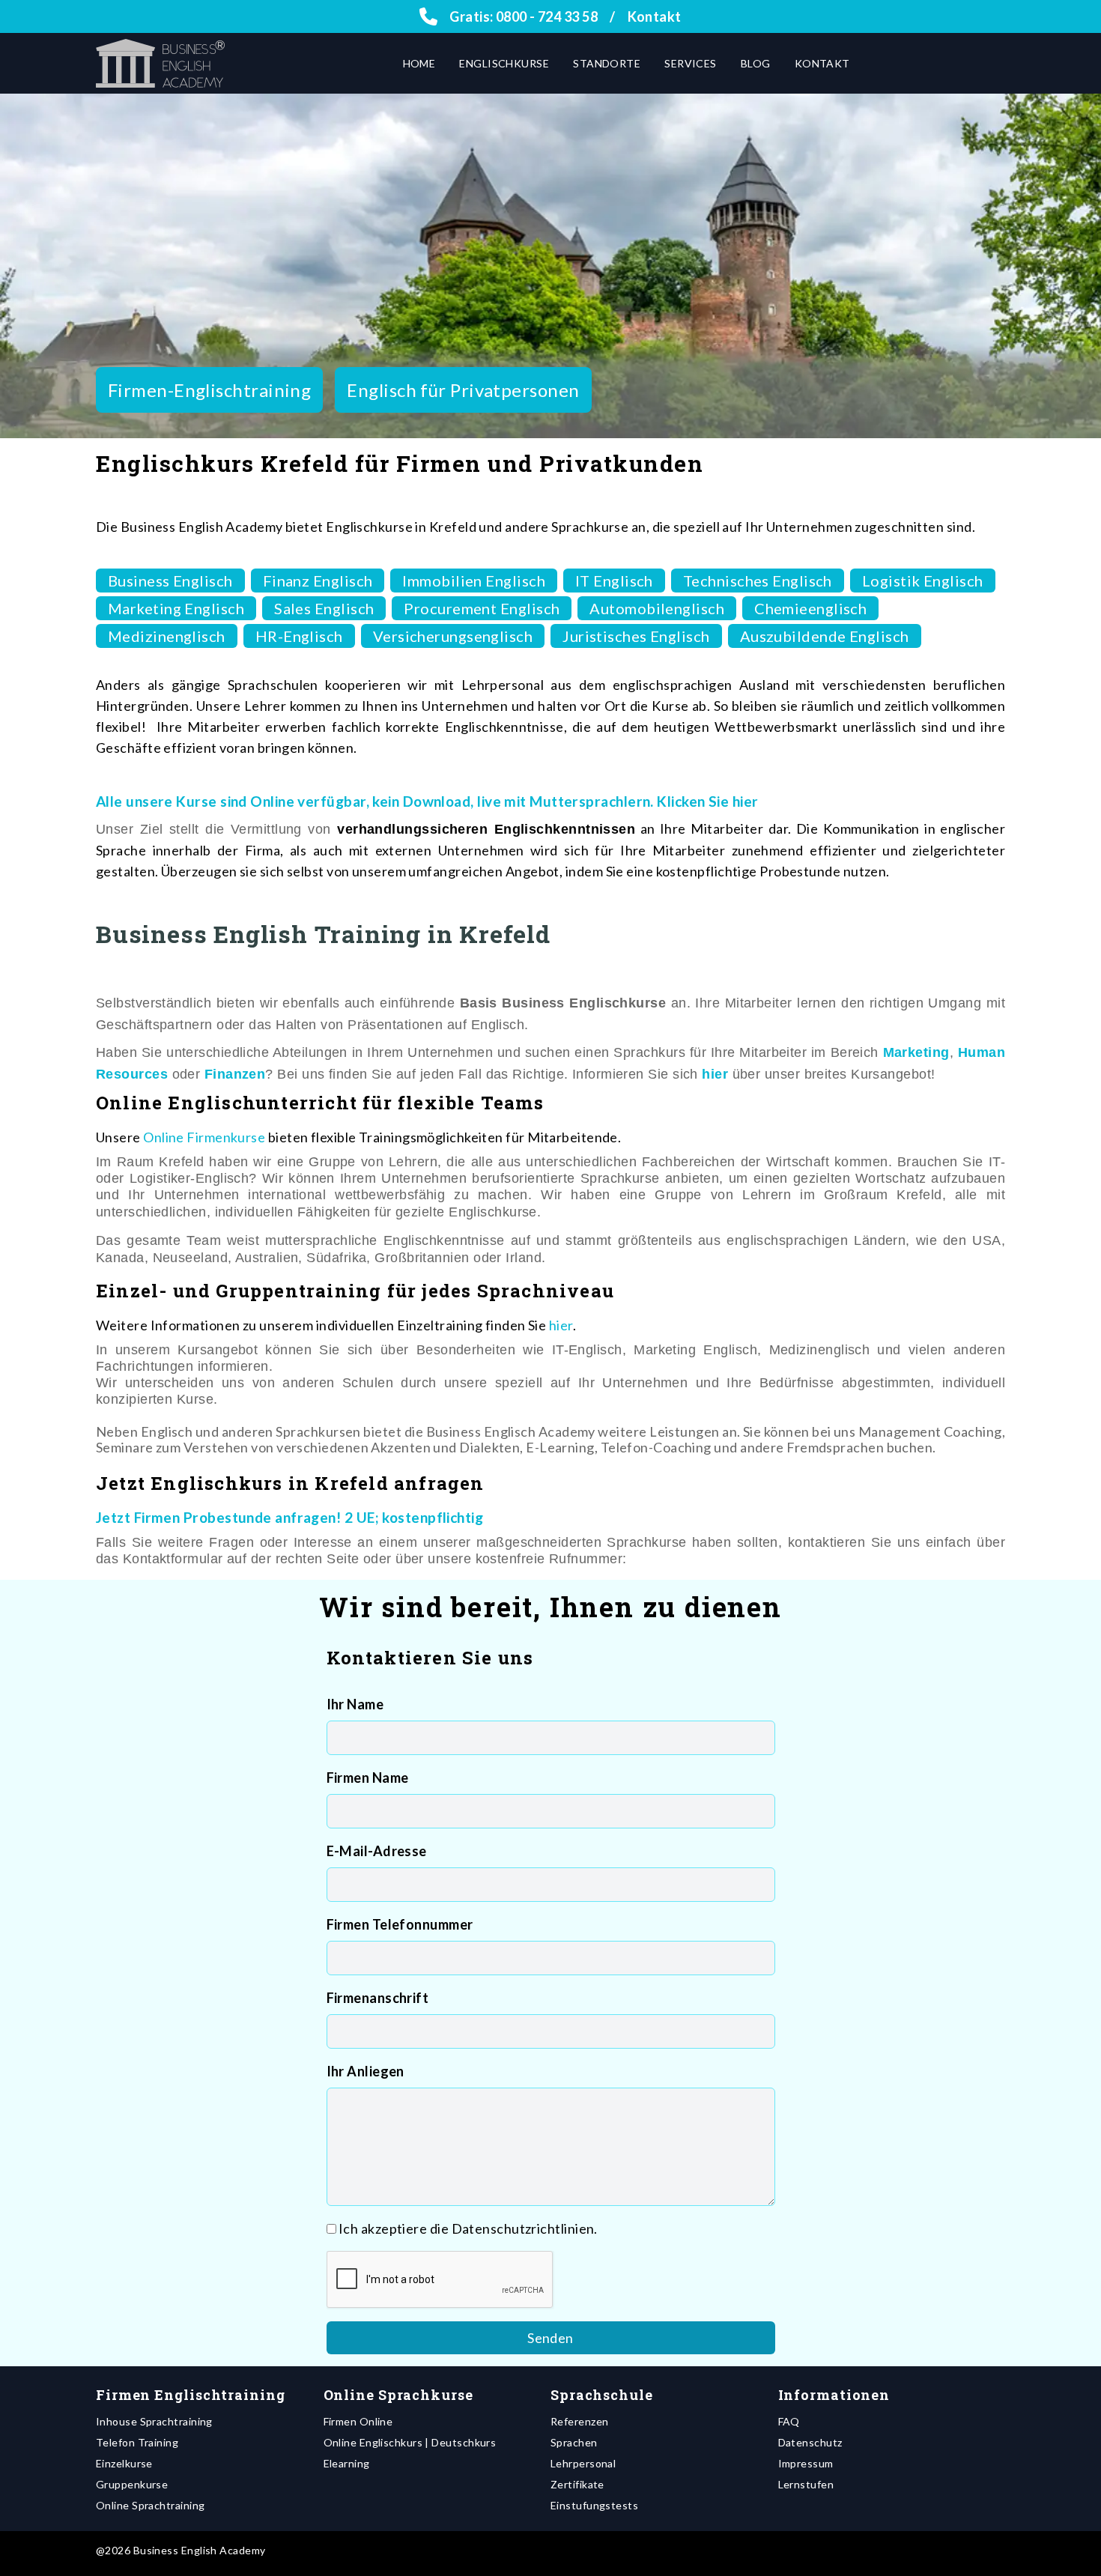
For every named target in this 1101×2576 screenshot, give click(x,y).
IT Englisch (614, 581)
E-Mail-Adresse (377, 1851)
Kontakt (655, 16)
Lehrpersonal (583, 2463)
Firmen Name (368, 1778)
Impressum (806, 2463)
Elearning (347, 2463)
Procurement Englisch (482, 608)
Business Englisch (170, 581)
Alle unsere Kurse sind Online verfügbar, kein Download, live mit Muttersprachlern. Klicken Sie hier (427, 801)
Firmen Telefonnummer (400, 1924)
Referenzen (580, 2421)
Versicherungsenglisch (453, 636)
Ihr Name (355, 1704)
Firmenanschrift (378, 1998)
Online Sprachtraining (150, 2505)
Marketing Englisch (176, 608)
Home (419, 63)
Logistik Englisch (923, 581)
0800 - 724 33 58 (547, 16)
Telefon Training (137, 2442)
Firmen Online (358, 2421)
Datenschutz (810, 2442)
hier (561, 1325)
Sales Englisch (324, 608)
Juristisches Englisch (636, 636)
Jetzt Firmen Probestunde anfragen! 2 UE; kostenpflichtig (289, 1517)
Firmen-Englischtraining (209, 390)
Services (691, 63)
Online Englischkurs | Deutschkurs (410, 2442)
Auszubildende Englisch (825, 636)
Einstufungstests (594, 2505)
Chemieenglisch (810, 608)
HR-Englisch (299, 636)
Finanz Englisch (318, 581)
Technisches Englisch (758, 581)
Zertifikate (577, 2484)
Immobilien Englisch (474, 581)
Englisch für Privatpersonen (463, 390)
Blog (756, 63)
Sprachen (574, 2442)
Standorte (607, 63)
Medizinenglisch (167, 636)
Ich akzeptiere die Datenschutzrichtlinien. (468, 2228)
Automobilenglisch (657, 608)
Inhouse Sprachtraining (154, 2421)
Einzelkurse (124, 2463)
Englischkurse (504, 63)
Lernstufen (806, 2484)
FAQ (789, 2421)
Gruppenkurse (132, 2484)
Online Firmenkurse (204, 1137)
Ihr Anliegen (366, 2071)
